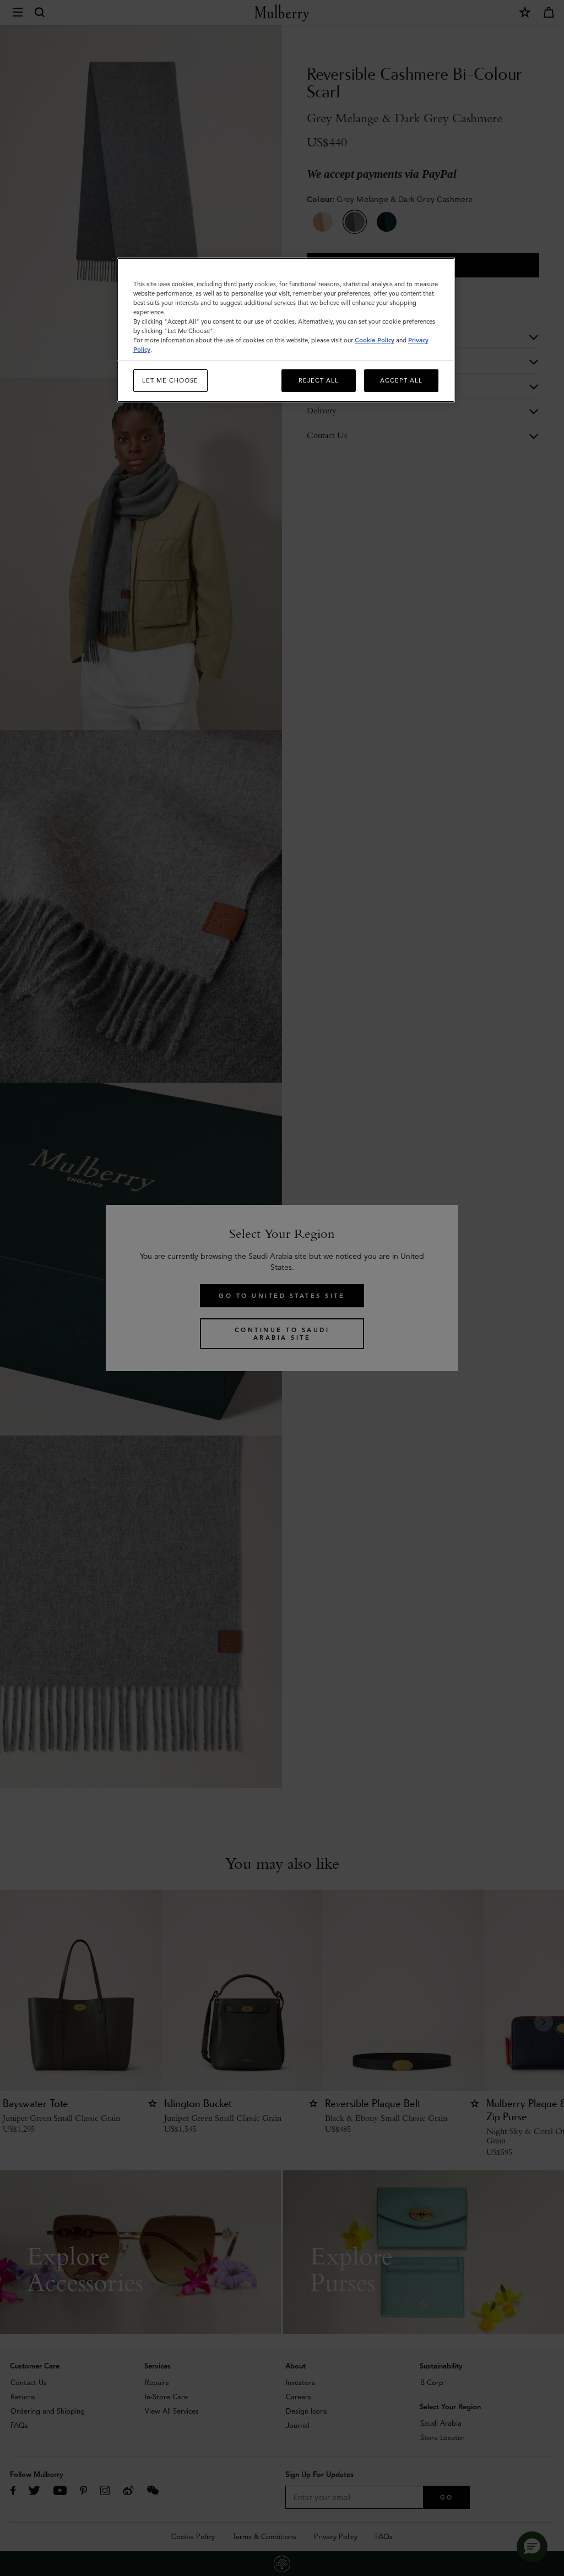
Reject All (319, 380)
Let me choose (170, 380)
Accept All (401, 380)
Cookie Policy (375, 340)
